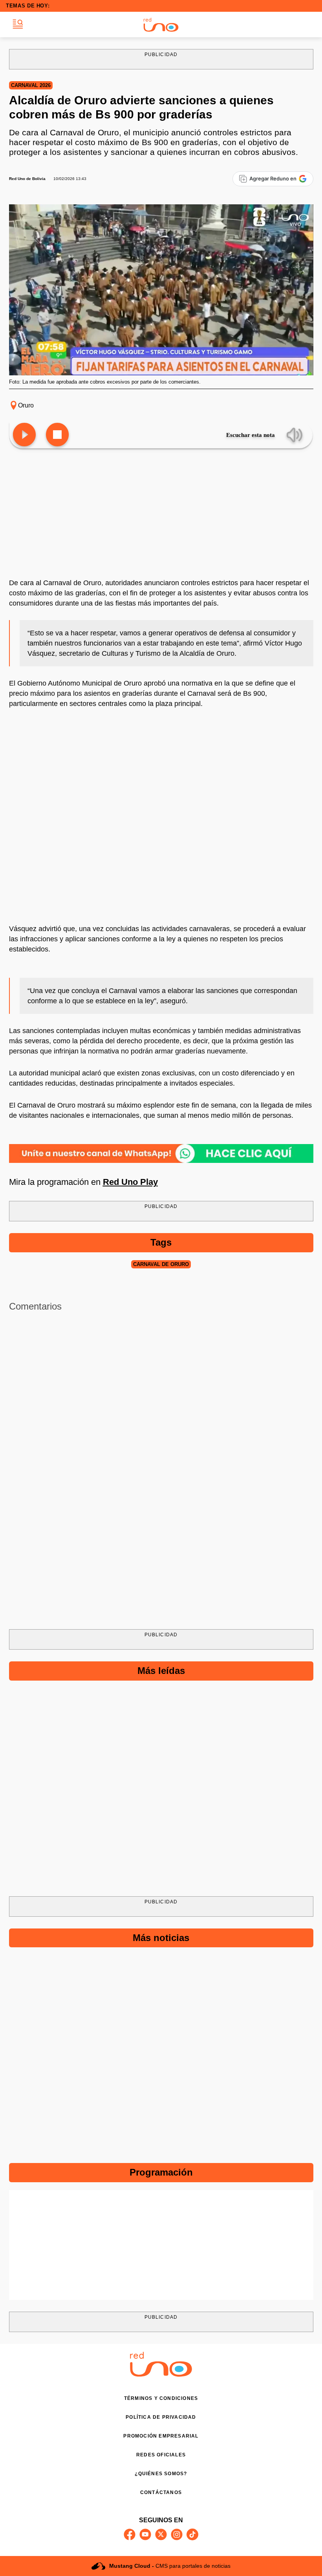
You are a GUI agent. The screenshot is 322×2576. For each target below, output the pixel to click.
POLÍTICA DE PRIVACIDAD (161, 2417)
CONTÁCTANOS (161, 2492)
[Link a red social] (130, 2534)
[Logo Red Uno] (161, 25)
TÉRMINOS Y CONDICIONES (161, 2398)
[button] (18, 25)
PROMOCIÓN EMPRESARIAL (161, 2436)
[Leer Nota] (24, 435)
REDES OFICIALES (161, 2455)
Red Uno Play (130, 1182)
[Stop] (57, 435)
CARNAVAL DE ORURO (161, 1264)
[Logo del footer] (161, 2375)
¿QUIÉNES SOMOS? (161, 2474)
